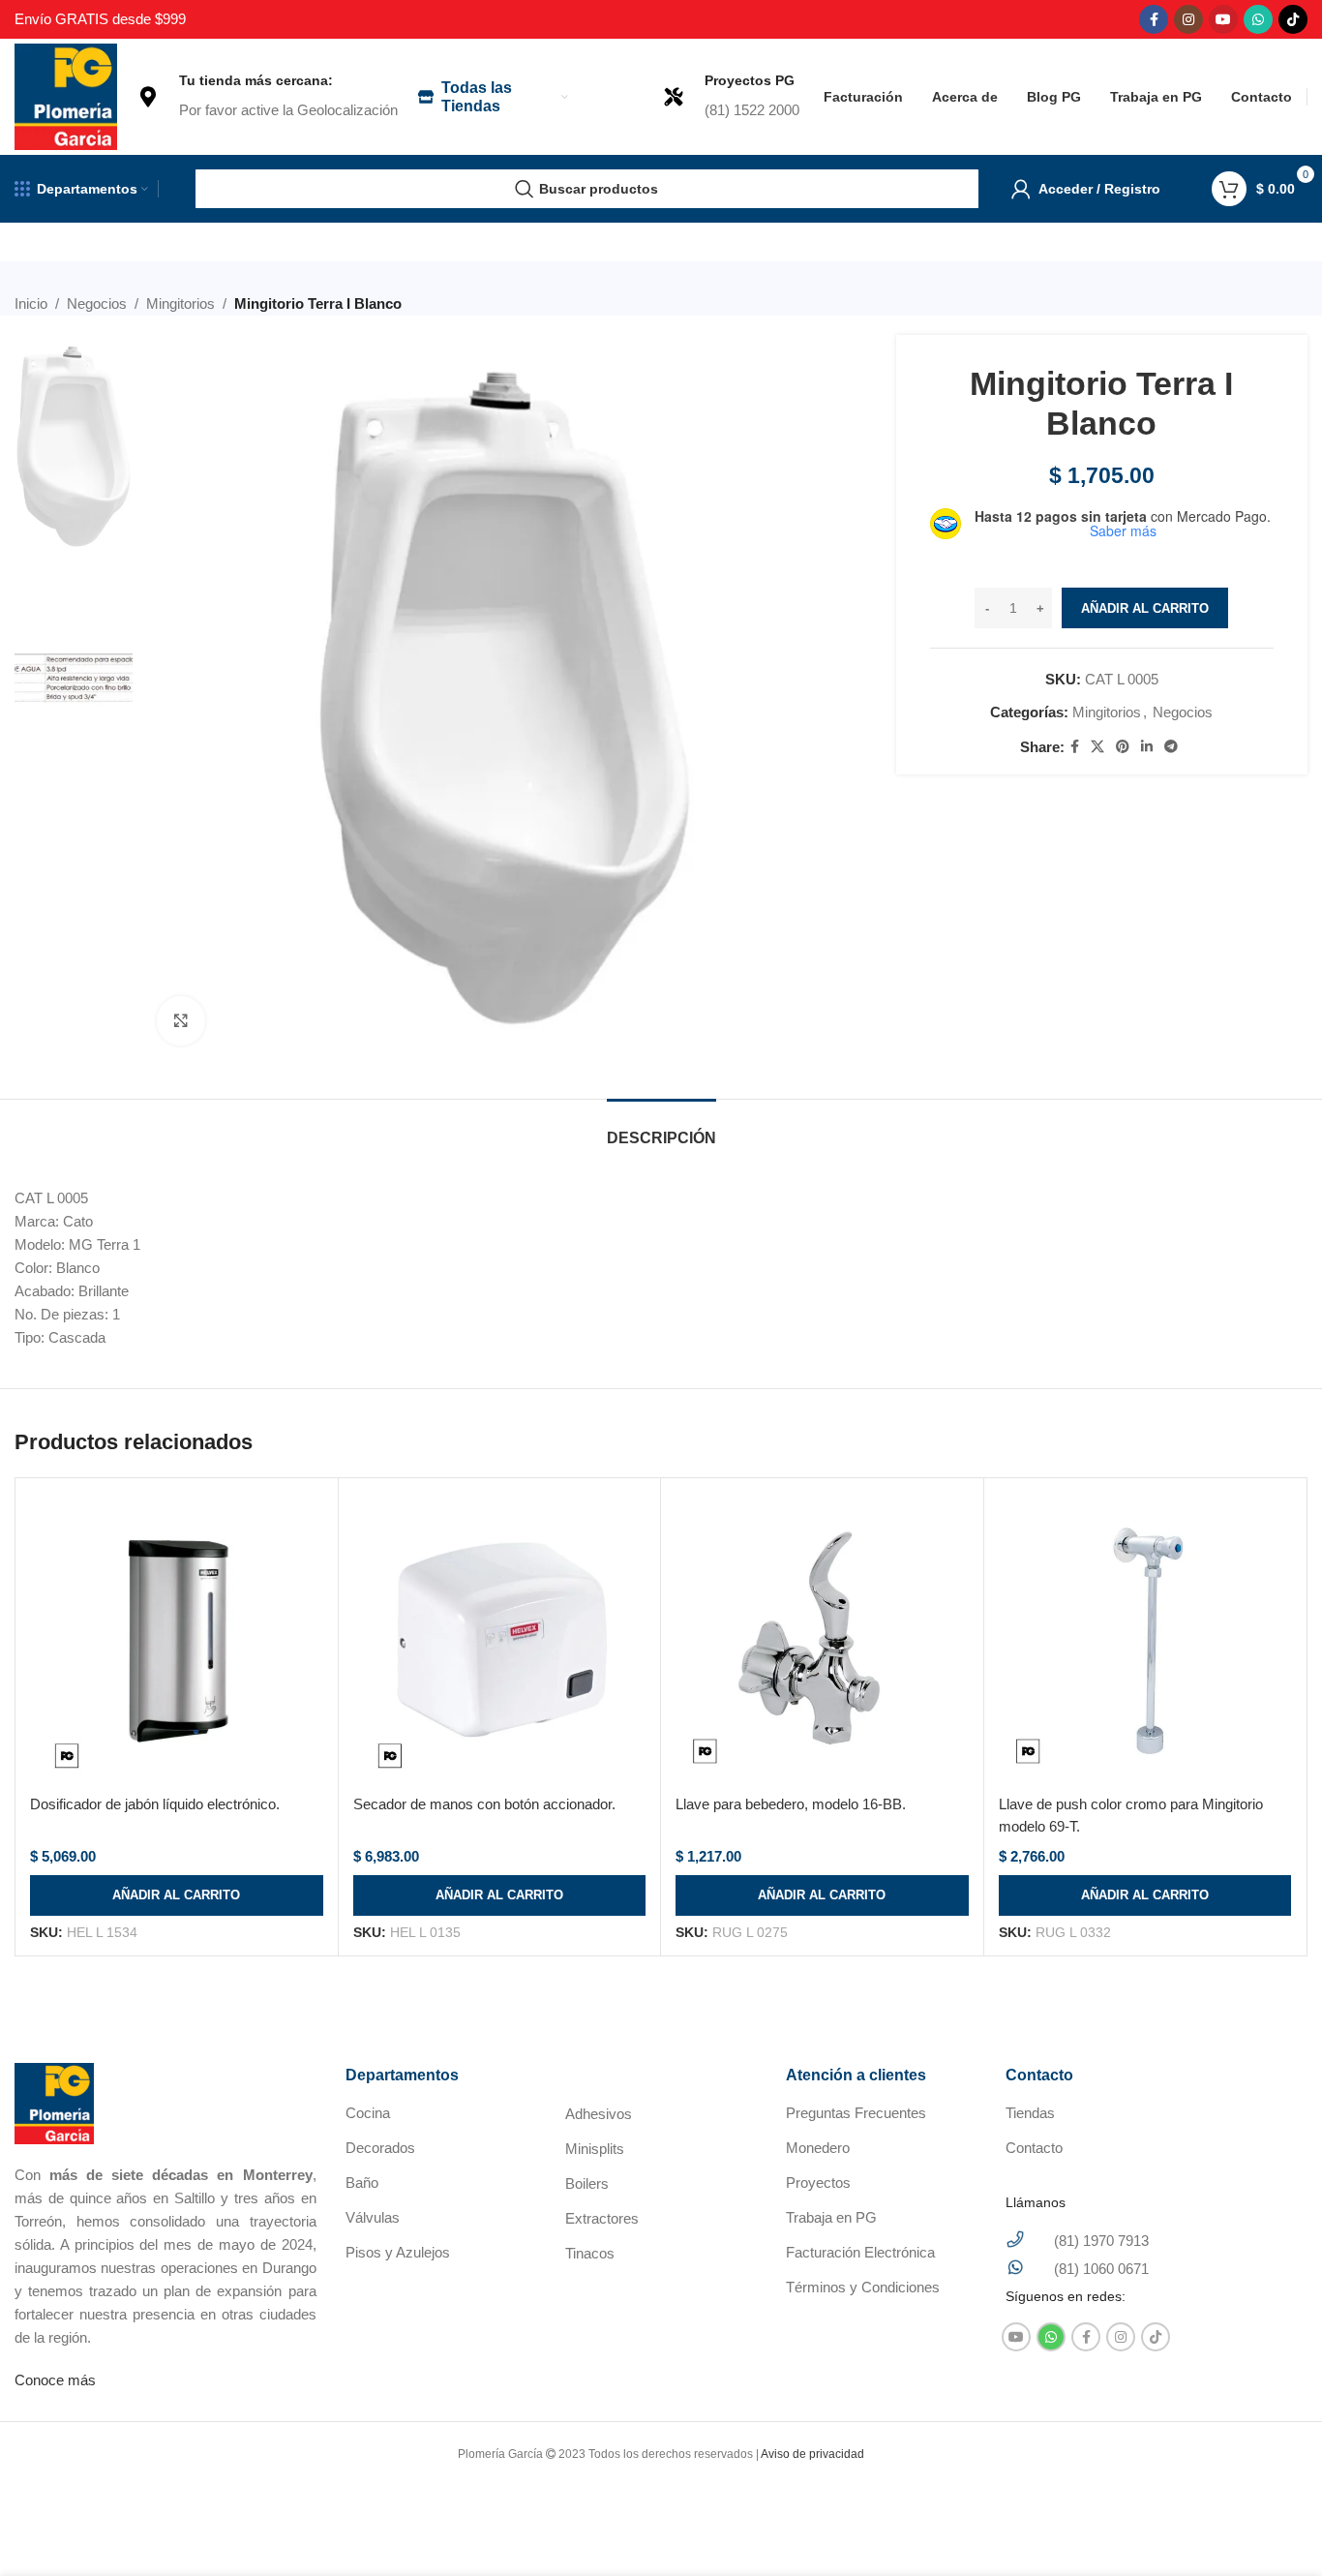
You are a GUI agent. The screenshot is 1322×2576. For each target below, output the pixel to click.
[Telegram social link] (1171, 747)
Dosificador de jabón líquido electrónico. (155, 1804)
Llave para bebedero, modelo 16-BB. (791, 1804)
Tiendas (1030, 2113)
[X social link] (1097, 747)
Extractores (602, 2218)
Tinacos (590, 2253)
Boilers (587, 2183)
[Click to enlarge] (181, 1020)
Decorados (380, 2148)
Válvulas (373, 2217)
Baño (362, 2182)
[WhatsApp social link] (1258, 19)
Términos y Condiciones (863, 2287)
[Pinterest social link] (1123, 747)
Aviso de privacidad (812, 2454)
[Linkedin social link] (1147, 747)
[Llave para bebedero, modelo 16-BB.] (822, 1639)
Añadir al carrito (1145, 608)
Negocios (97, 303)
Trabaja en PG (831, 2217)
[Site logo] (66, 95)
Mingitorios (180, 303)
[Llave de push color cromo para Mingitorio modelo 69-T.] (1145, 1639)
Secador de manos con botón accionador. (484, 1804)
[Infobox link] (267, 97)
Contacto (1034, 2148)
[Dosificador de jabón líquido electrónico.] (177, 1639)
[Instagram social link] (1188, 19)
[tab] (661, 1128)
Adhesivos (599, 2114)
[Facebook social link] (1154, 19)
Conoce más (55, 2380)
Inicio (31, 303)
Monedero (818, 2148)
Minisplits (595, 2149)
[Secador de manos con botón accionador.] (500, 1639)
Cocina (368, 2113)
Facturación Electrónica (860, 2252)
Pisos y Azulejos (398, 2252)
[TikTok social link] (1293, 19)
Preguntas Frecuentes (856, 2113)
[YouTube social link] (1223, 19)
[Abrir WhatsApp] (1274, 2527)
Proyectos (818, 2182)
